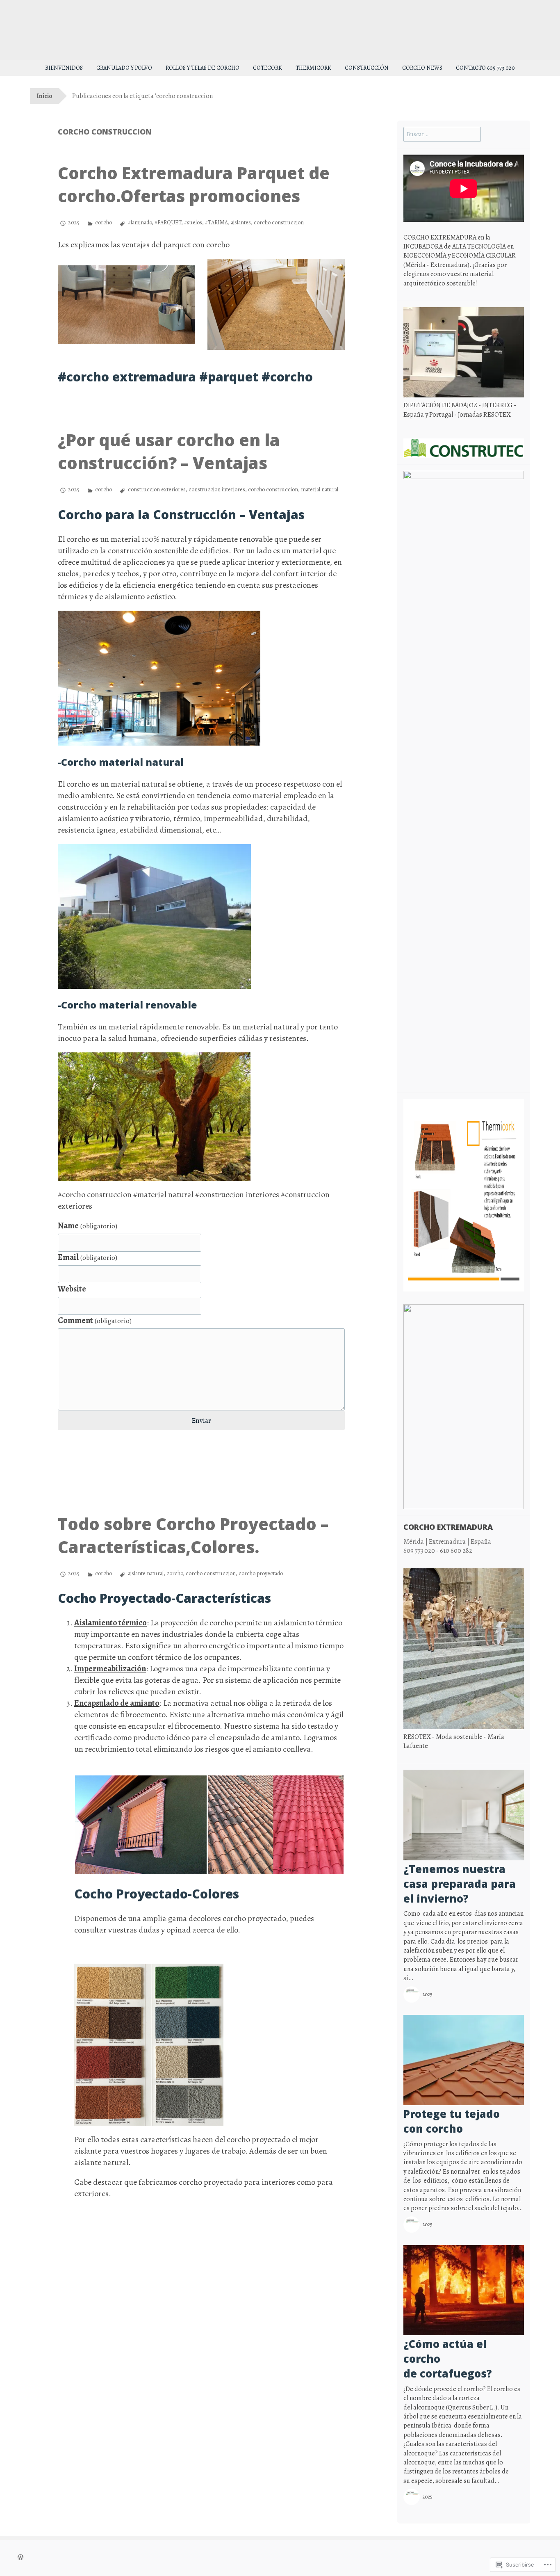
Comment (95, 1320)
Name (88, 1226)
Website (72, 1289)
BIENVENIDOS (64, 68)
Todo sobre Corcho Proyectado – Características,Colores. (193, 1535)
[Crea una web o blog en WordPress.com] (20, 2558)
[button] (126, 305)
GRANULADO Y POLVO (124, 68)
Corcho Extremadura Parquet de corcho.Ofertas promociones (194, 184)
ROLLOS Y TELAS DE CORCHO (203, 68)
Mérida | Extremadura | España (447, 1542)
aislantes (241, 222)
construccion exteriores (157, 489)
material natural (320, 489)
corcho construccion (279, 222)
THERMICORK (313, 68)
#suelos (193, 222)
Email (88, 1257)
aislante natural (146, 1573)
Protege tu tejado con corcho (452, 2121)
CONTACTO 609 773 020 (485, 68)
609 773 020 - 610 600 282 (438, 1551)
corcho (104, 222)
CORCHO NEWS (422, 68)
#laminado (140, 222)
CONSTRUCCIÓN (367, 68)
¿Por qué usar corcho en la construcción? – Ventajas (169, 451)
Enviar (201, 1420)
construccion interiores (217, 489)
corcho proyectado (261, 1573)
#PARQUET (168, 222)
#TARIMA (216, 222)
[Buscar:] (442, 134)
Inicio (44, 96)
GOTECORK (267, 68)
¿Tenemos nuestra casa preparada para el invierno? (460, 1884)
